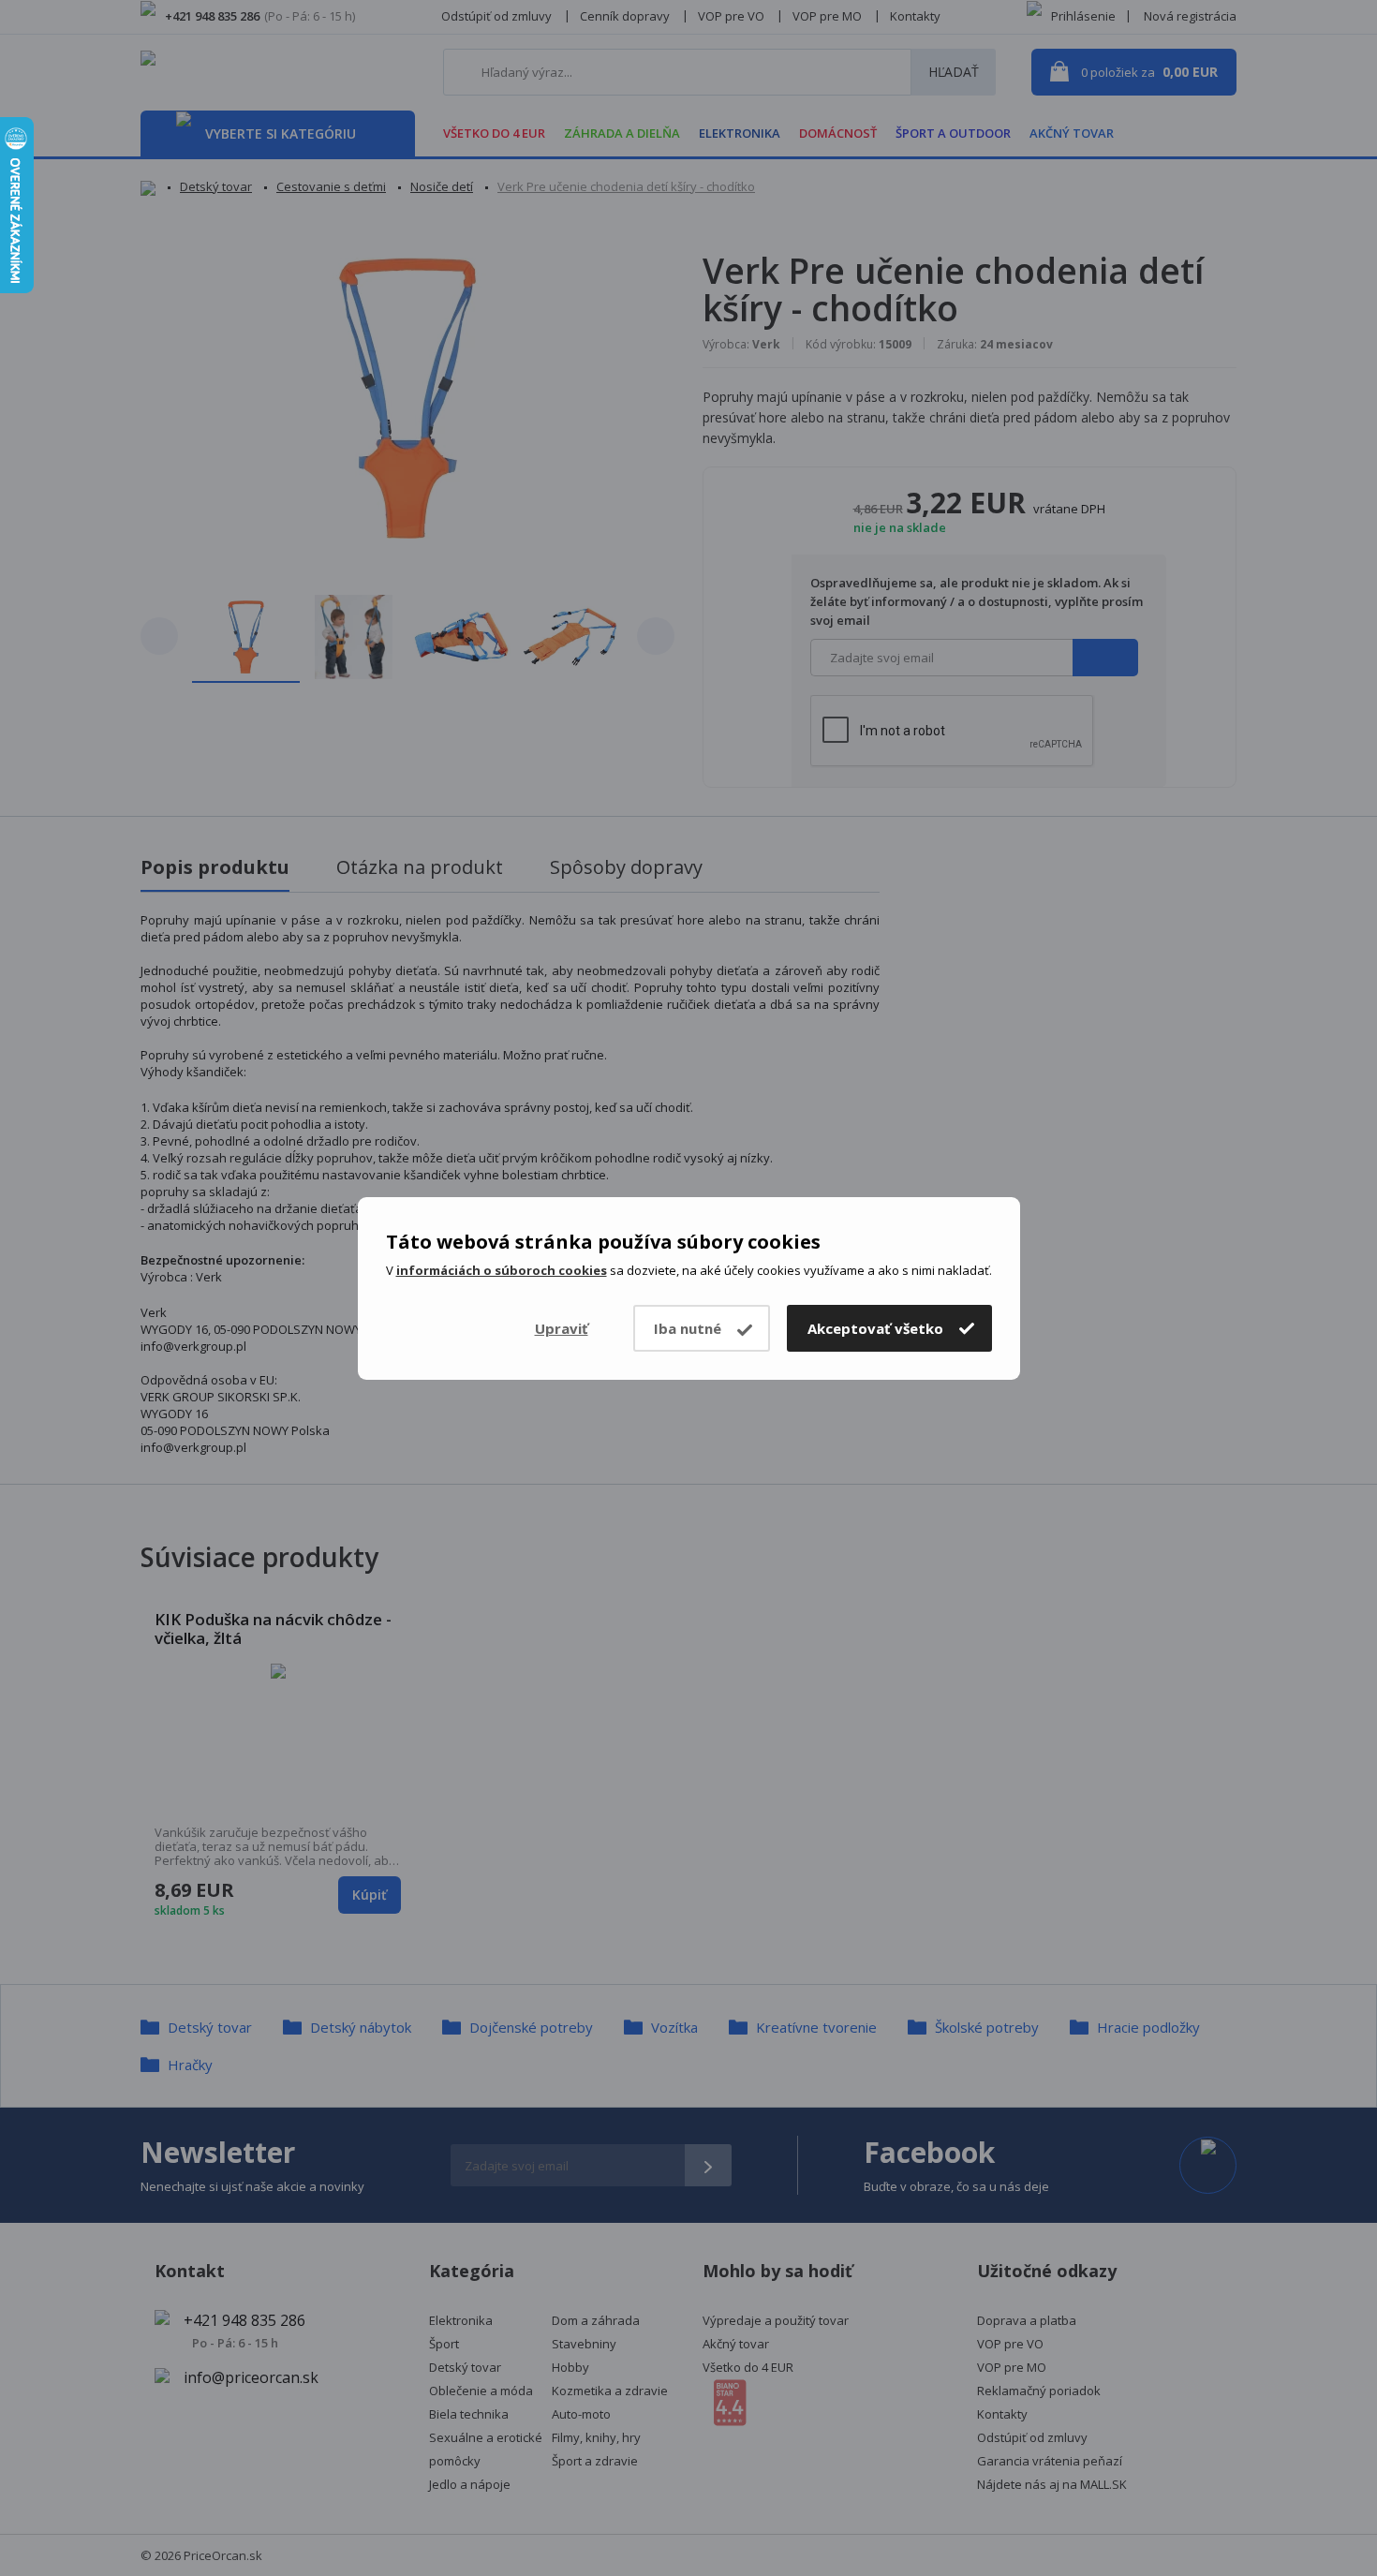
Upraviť (562, 1328)
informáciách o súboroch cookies (502, 1270)
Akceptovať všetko (875, 1328)
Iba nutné (688, 1328)
